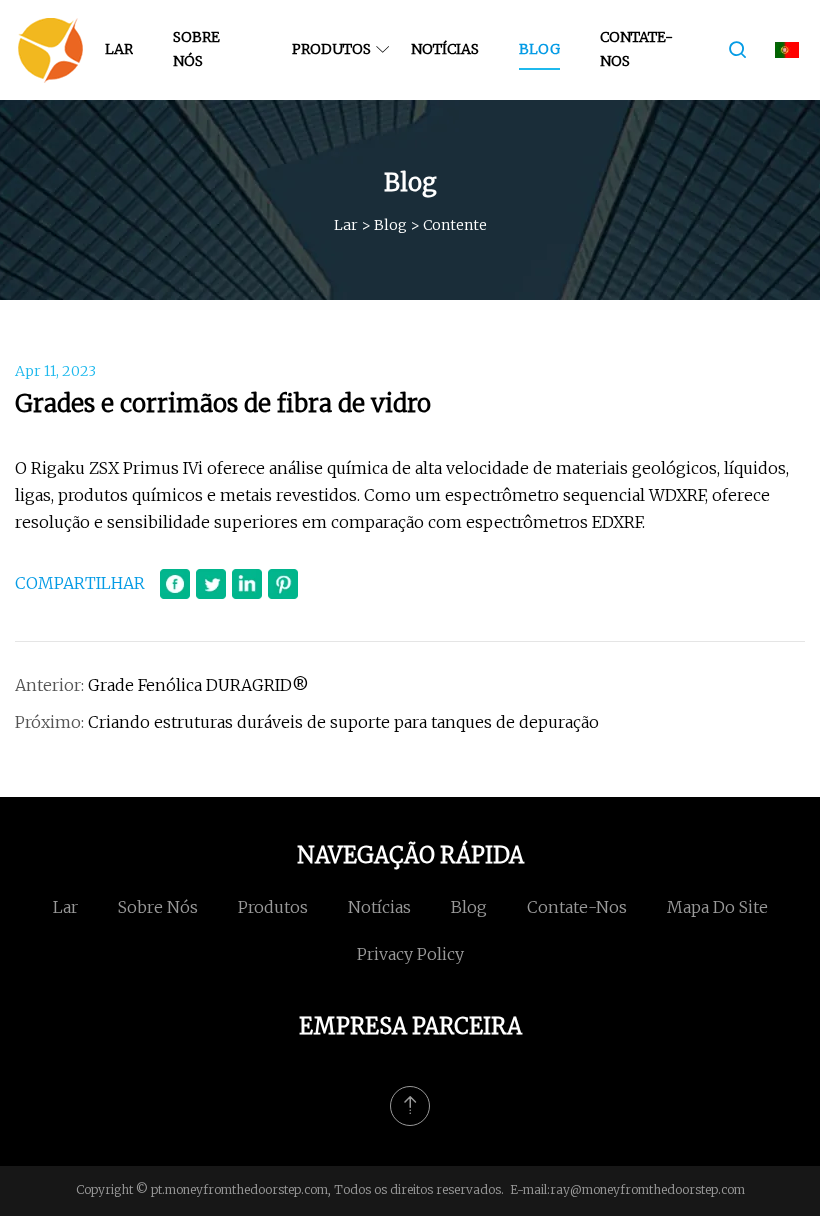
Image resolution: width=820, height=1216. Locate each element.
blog (539, 49)
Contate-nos (636, 49)
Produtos (331, 49)
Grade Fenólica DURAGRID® (198, 685)
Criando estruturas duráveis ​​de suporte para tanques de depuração (343, 722)
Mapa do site (717, 907)
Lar (119, 49)
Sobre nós (196, 49)
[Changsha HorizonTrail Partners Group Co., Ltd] (50, 50)
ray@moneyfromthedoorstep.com (647, 1189)
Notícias (445, 49)
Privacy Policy (410, 954)
